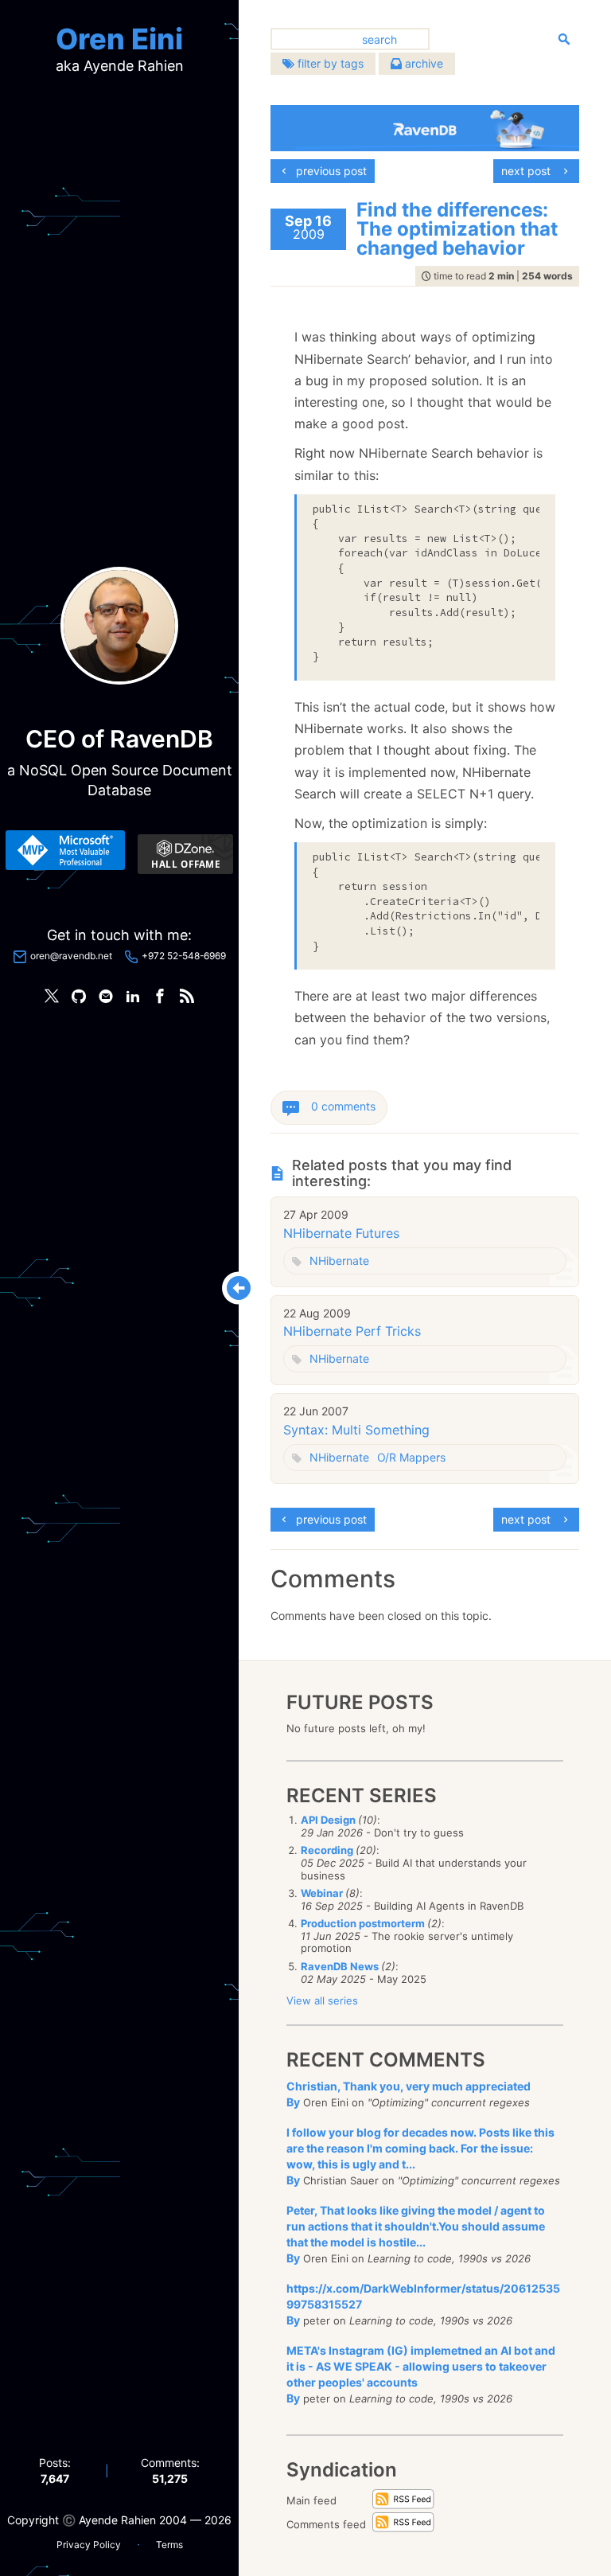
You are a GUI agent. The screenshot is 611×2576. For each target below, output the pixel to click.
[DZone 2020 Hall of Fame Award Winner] (185, 854)
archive (422, 63)
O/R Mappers (411, 1457)
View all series (322, 2000)
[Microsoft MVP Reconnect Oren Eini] (65, 850)
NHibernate (339, 1261)
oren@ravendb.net (71, 956)
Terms (169, 2545)
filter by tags (329, 63)
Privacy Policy (89, 2545)
